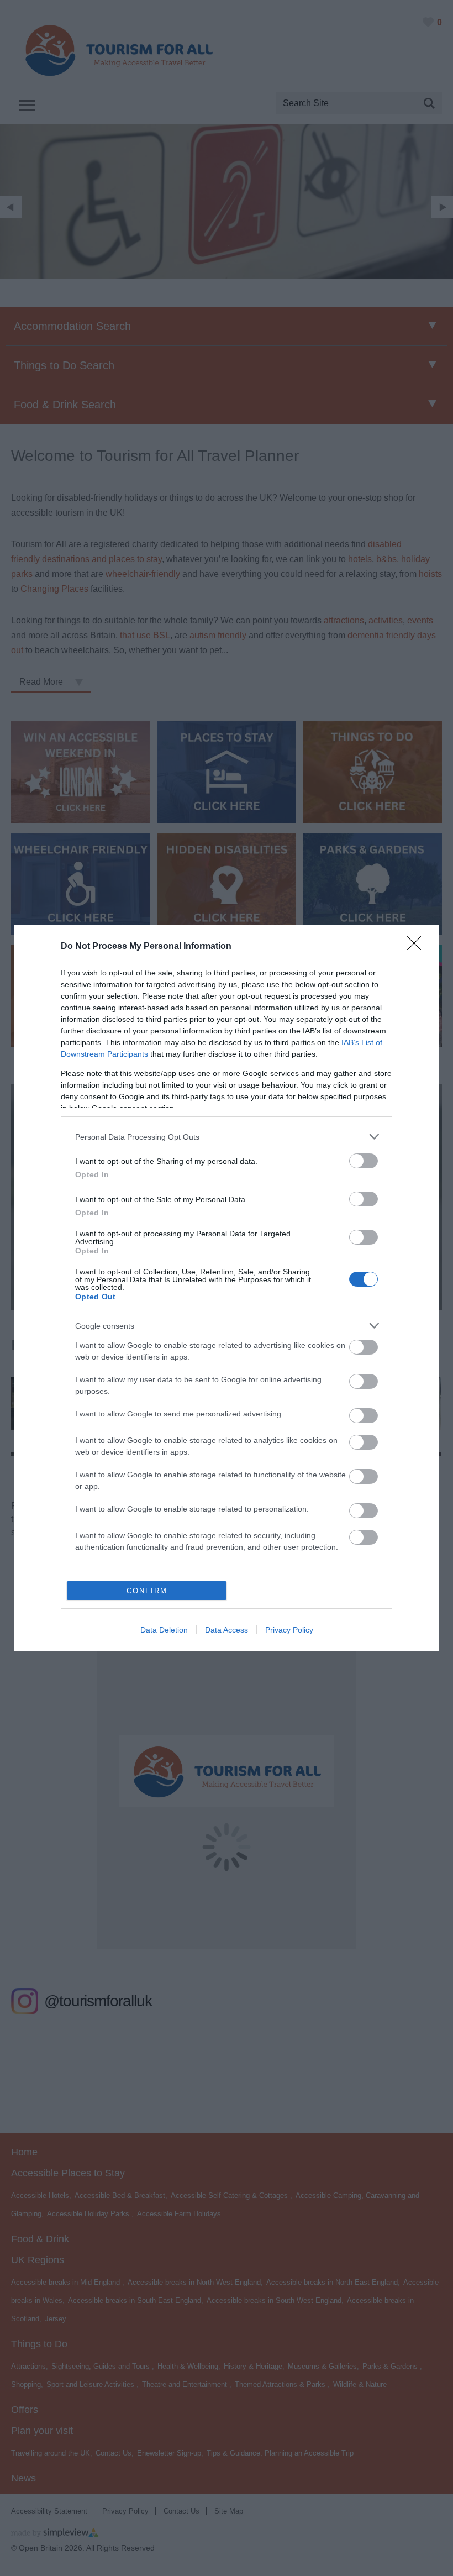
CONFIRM (147, 1591)
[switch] (364, 1161)
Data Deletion (164, 1630)
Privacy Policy (289, 1630)
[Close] (418, 947)
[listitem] (227, 1137)
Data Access (227, 1630)
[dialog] (227, 1288)
